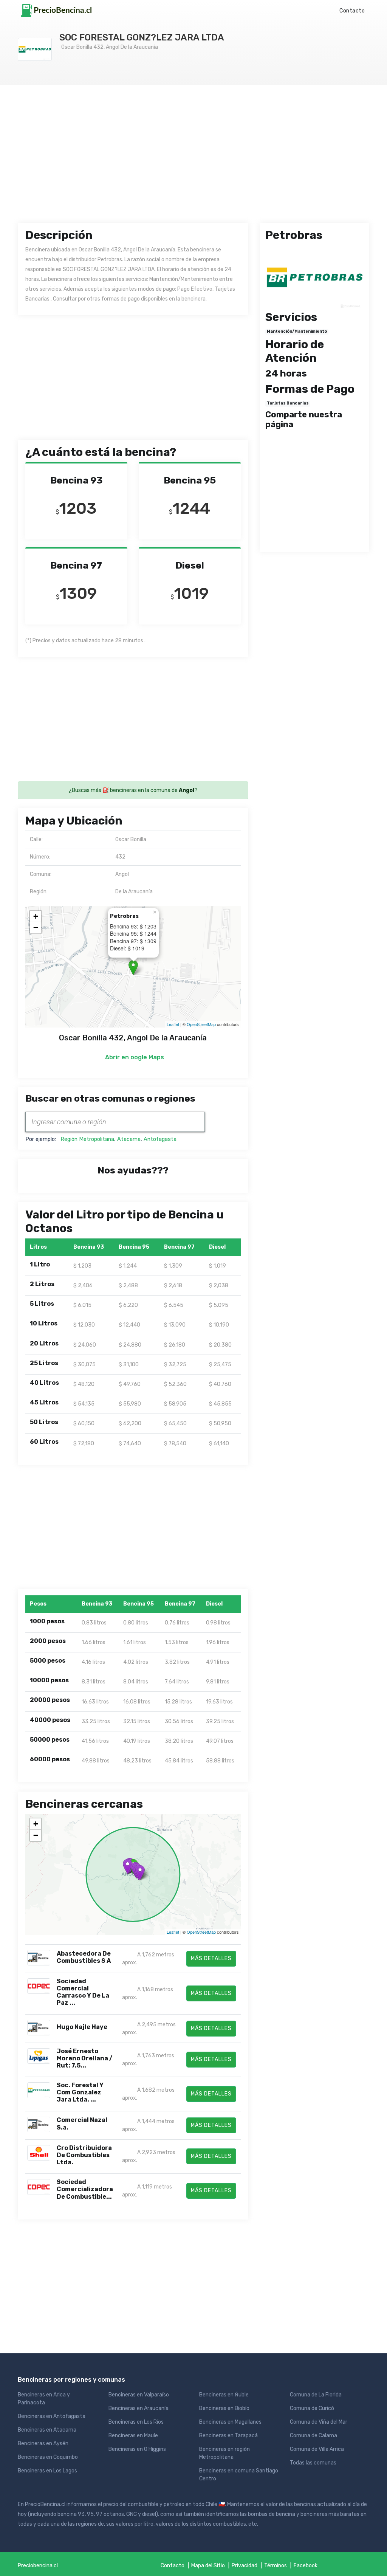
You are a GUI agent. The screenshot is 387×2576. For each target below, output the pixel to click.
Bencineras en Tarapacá (228, 2436)
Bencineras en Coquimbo (48, 2457)
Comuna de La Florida (316, 2395)
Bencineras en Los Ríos (136, 2422)
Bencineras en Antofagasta (52, 2416)
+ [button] (36, 916)
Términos (276, 2566)
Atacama (129, 1139)
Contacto (352, 11)
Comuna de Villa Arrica (317, 2449)
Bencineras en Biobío (224, 2408)
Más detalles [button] (211, 1958)
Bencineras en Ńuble (224, 2395)
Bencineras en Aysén (43, 2443)
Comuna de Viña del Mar (319, 2422)
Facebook (306, 2566)
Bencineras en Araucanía (139, 2408)
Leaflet (173, 1024)
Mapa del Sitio (208, 2566)
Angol (187, 790)
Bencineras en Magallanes (230, 2422)
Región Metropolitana (87, 1139)
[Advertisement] (193, 161)
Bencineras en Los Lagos (47, 2471)
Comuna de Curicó (312, 2408)
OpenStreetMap (201, 1024)
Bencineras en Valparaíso (139, 2395)
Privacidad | (248, 2566)
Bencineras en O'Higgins (137, 2449)
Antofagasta (160, 1139)
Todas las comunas (313, 2463)
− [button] (36, 928)
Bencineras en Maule (133, 2436)
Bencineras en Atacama (47, 2430)
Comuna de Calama (313, 2436)
